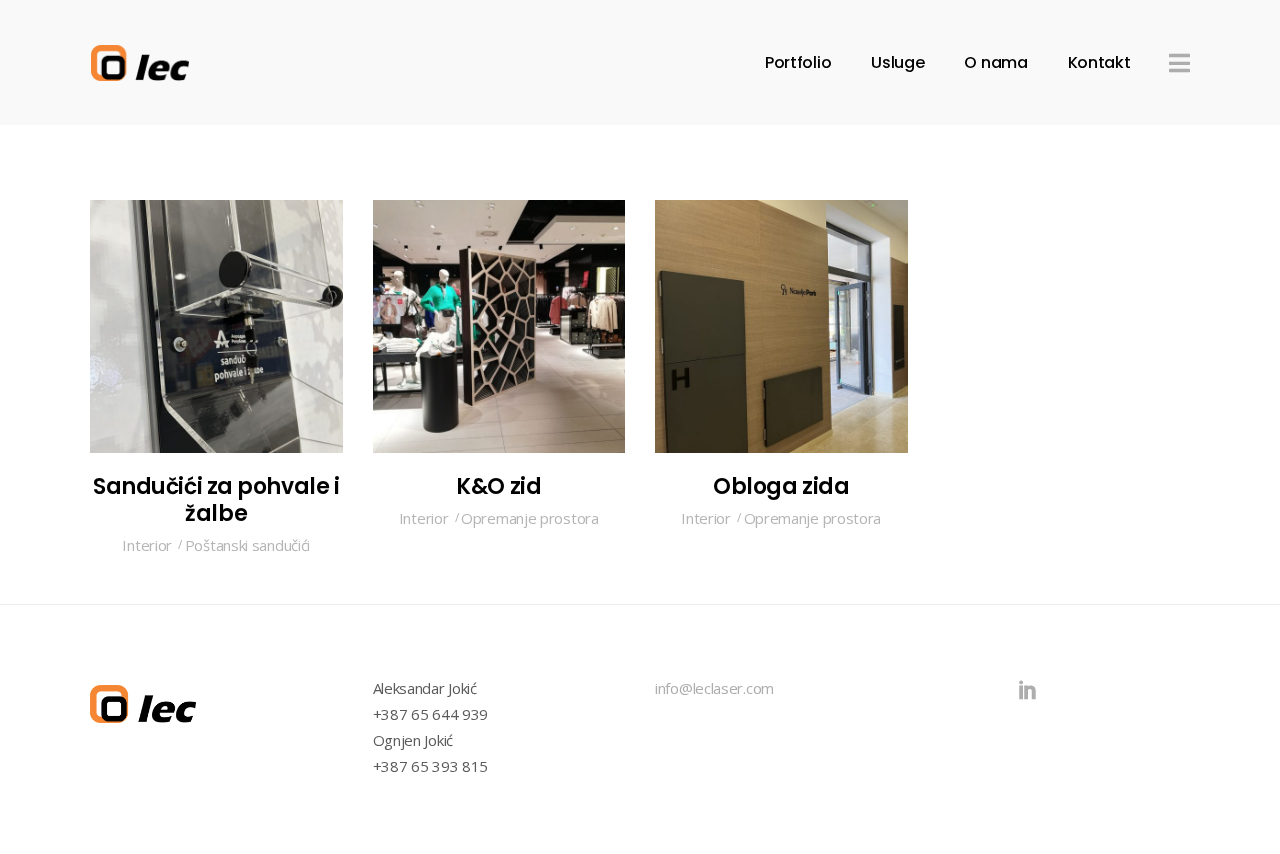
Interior (147, 545)
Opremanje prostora (530, 518)
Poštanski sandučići (247, 545)
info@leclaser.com (714, 688)
